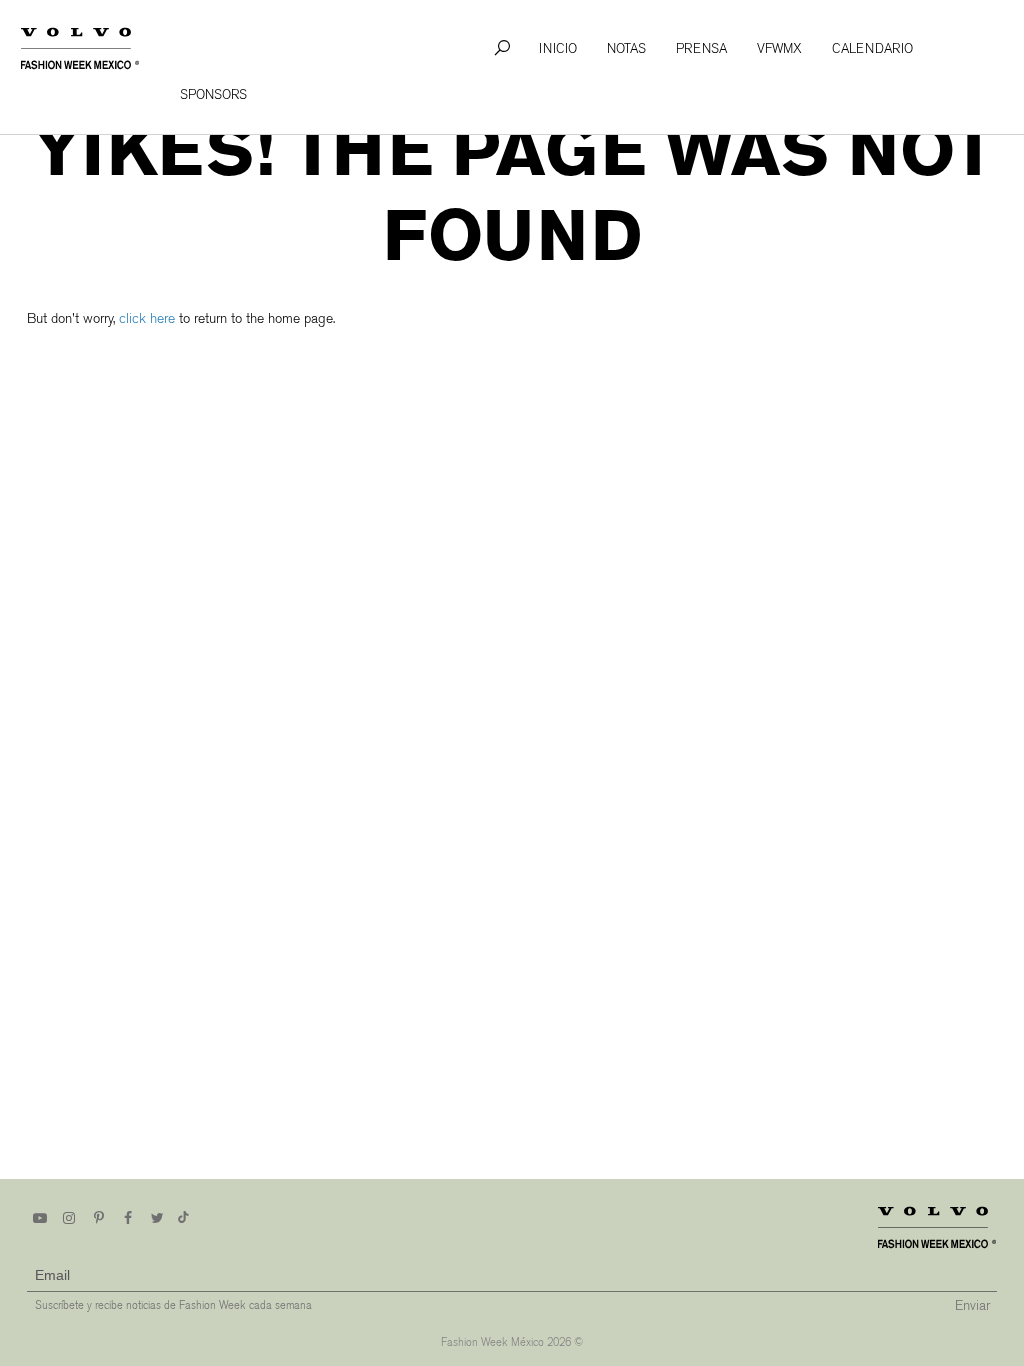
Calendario (872, 48)
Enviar (972, 1305)
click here (147, 318)
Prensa (701, 48)
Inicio (558, 48)
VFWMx (779, 48)
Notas (626, 48)
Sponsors (213, 94)
